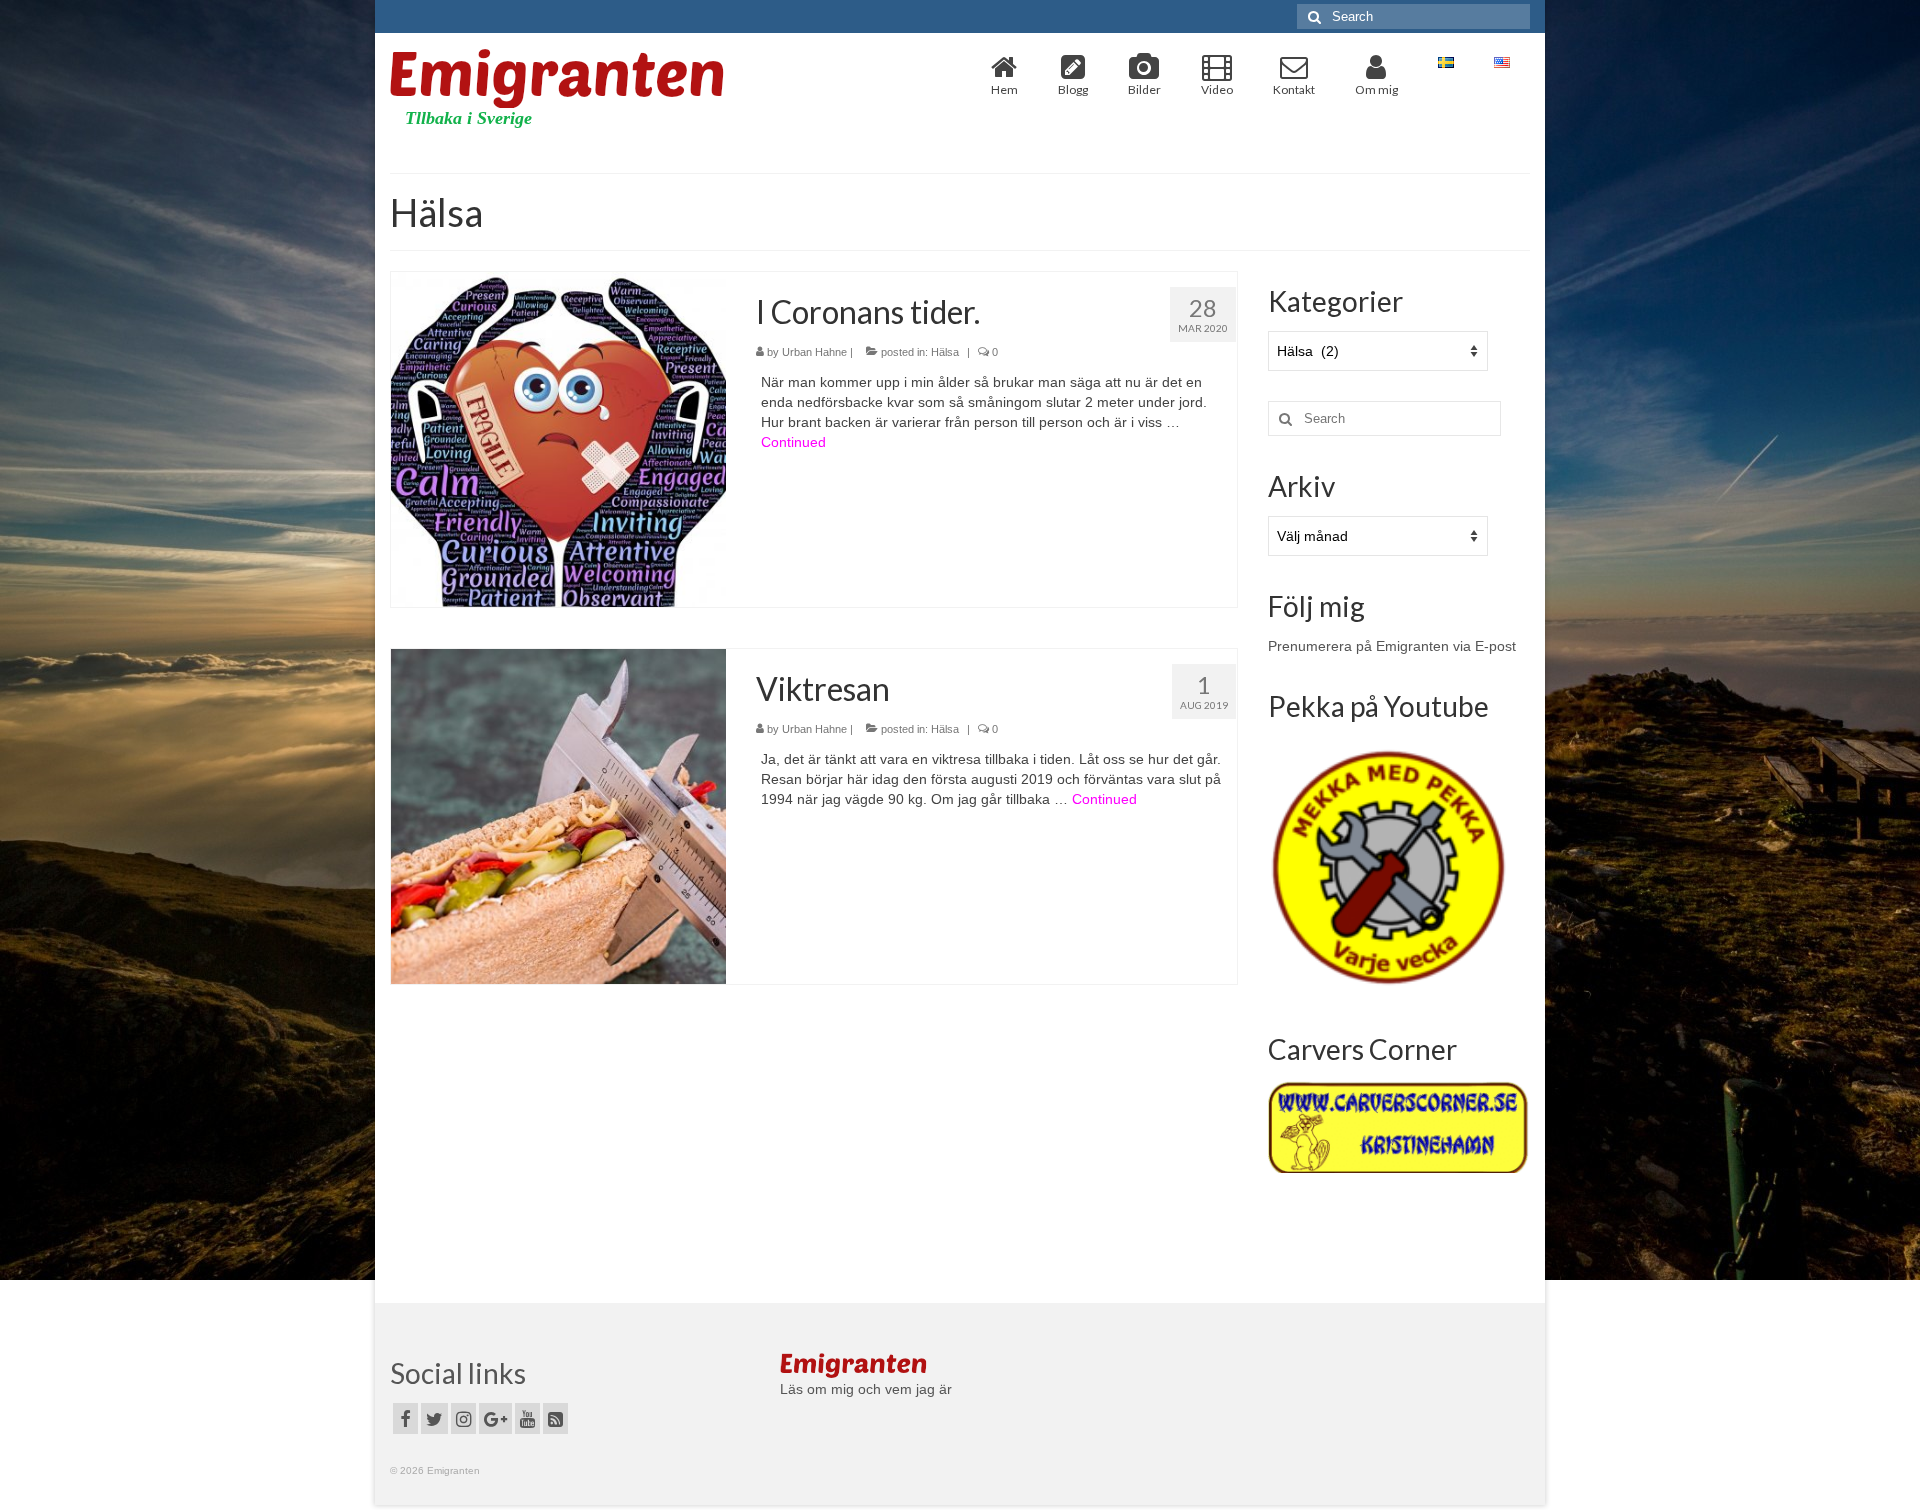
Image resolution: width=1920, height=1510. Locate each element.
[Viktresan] (558, 815)
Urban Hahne (814, 352)
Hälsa (945, 352)
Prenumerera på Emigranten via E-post (1392, 646)
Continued (793, 442)
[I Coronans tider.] (558, 438)
